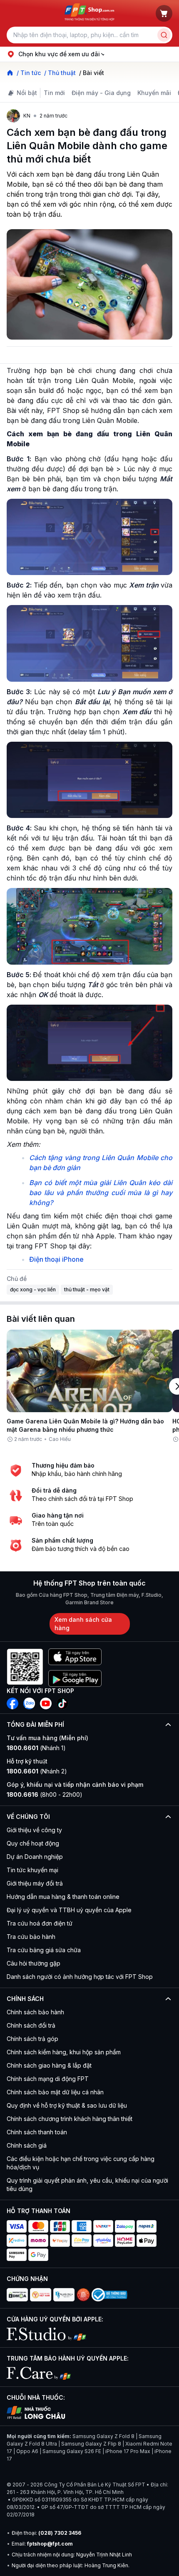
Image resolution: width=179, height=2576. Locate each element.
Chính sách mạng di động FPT (48, 2079)
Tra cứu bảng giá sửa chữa (44, 1950)
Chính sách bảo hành (35, 2012)
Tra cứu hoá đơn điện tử (40, 1923)
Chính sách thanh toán (37, 2132)
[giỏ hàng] (164, 13)
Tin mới (54, 93)
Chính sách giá (27, 2145)
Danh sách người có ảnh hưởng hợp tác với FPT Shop (80, 1977)
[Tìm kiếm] (164, 35)
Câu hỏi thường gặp (34, 1963)
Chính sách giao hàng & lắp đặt (49, 2065)
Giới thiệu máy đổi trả (35, 1883)
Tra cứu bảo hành (31, 1937)
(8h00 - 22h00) (45, 1794)
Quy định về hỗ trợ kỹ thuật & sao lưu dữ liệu (67, 2105)
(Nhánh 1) (36, 1748)
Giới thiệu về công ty (34, 1830)
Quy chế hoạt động (33, 1843)
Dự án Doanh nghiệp (35, 1857)
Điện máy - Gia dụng (101, 93)
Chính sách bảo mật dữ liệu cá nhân (55, 2092)
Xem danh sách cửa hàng (83, 1624)
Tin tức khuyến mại (32, 1870)
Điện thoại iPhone (56, 1259)
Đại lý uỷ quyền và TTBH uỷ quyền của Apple (69, 1910)
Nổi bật (27, 93)
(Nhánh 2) (37, 1771)
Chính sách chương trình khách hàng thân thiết (70, 2119)
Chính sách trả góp (32, 2039)
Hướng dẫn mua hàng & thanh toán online (63, 1897)
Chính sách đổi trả (31, 2025)
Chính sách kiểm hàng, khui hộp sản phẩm (64, 2052)
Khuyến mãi (154, 93)
